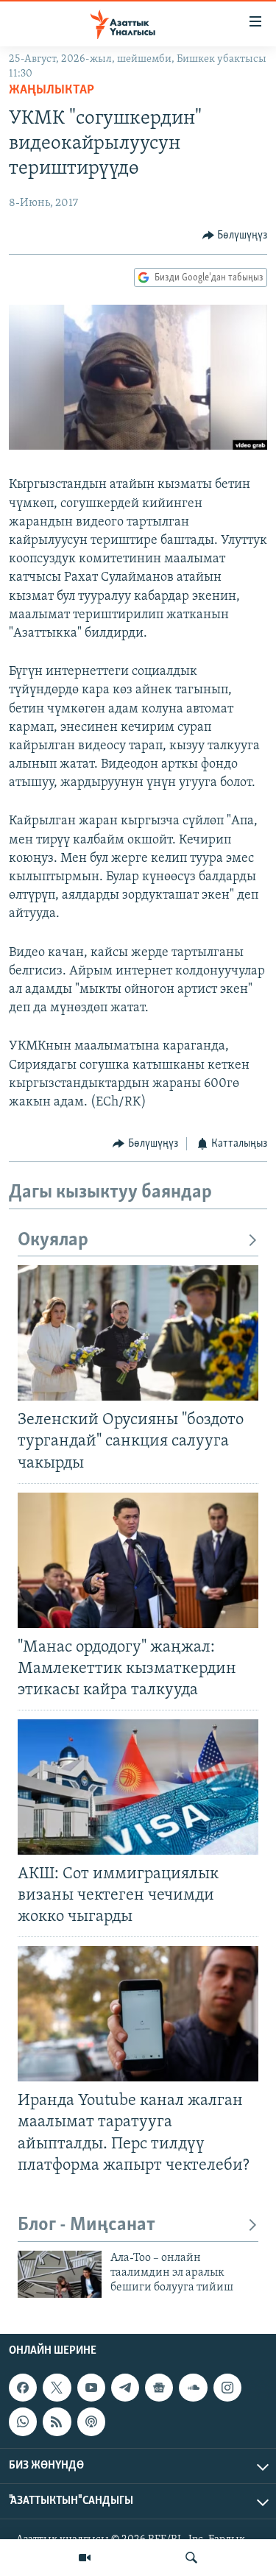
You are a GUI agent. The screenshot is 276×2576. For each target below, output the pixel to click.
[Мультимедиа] (85, 2558)
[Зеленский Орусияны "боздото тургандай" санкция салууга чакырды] (138, 1333)
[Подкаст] (91, 2421)
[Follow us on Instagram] (227, 2388)
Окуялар (53, 1241)
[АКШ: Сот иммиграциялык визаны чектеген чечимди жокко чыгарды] (138, 1787)
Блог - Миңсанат (86, 2225)
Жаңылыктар (52, 91)
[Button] (235, 236)
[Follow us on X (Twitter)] (57, 2388)
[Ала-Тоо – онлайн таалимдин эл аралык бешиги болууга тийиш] (60, 2274)
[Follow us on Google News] (159, 2388)
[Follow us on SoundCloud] (193, 2388)
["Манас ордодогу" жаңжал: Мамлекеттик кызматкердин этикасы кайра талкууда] (138, 1560)
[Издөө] (191, 2558)
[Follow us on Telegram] (125, 2388)
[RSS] (57, 2421)
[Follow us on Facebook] (23, 2388)
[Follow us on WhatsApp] (23, 2421)
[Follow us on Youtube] (91, 2388)
